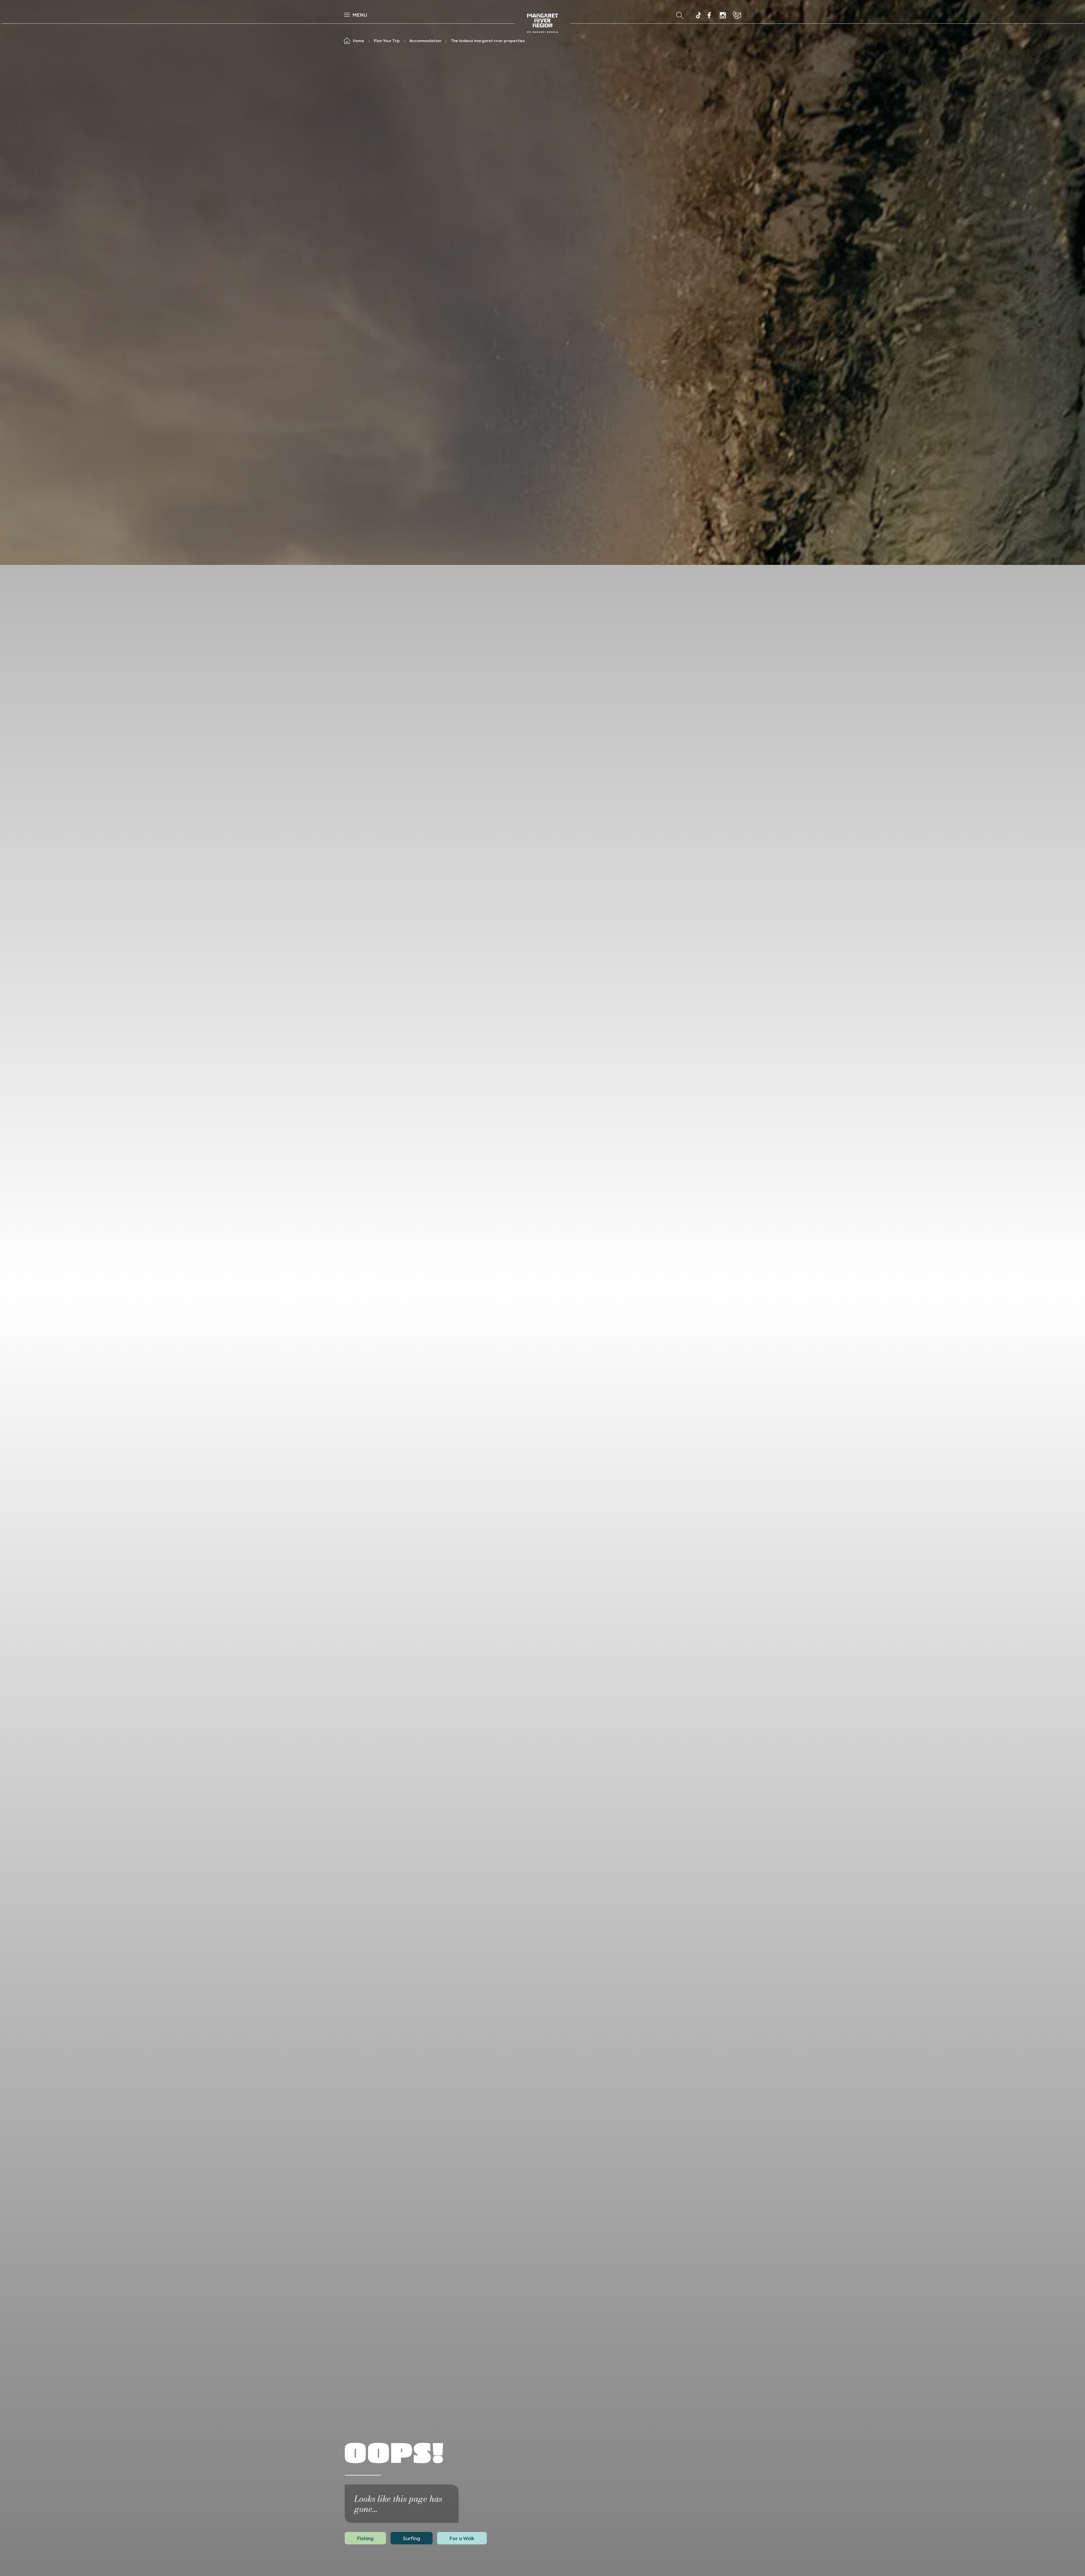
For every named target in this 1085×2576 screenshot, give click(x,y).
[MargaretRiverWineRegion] (709, 15)
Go (602, 15)
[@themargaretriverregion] (698, 16)
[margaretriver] (723, 15)
